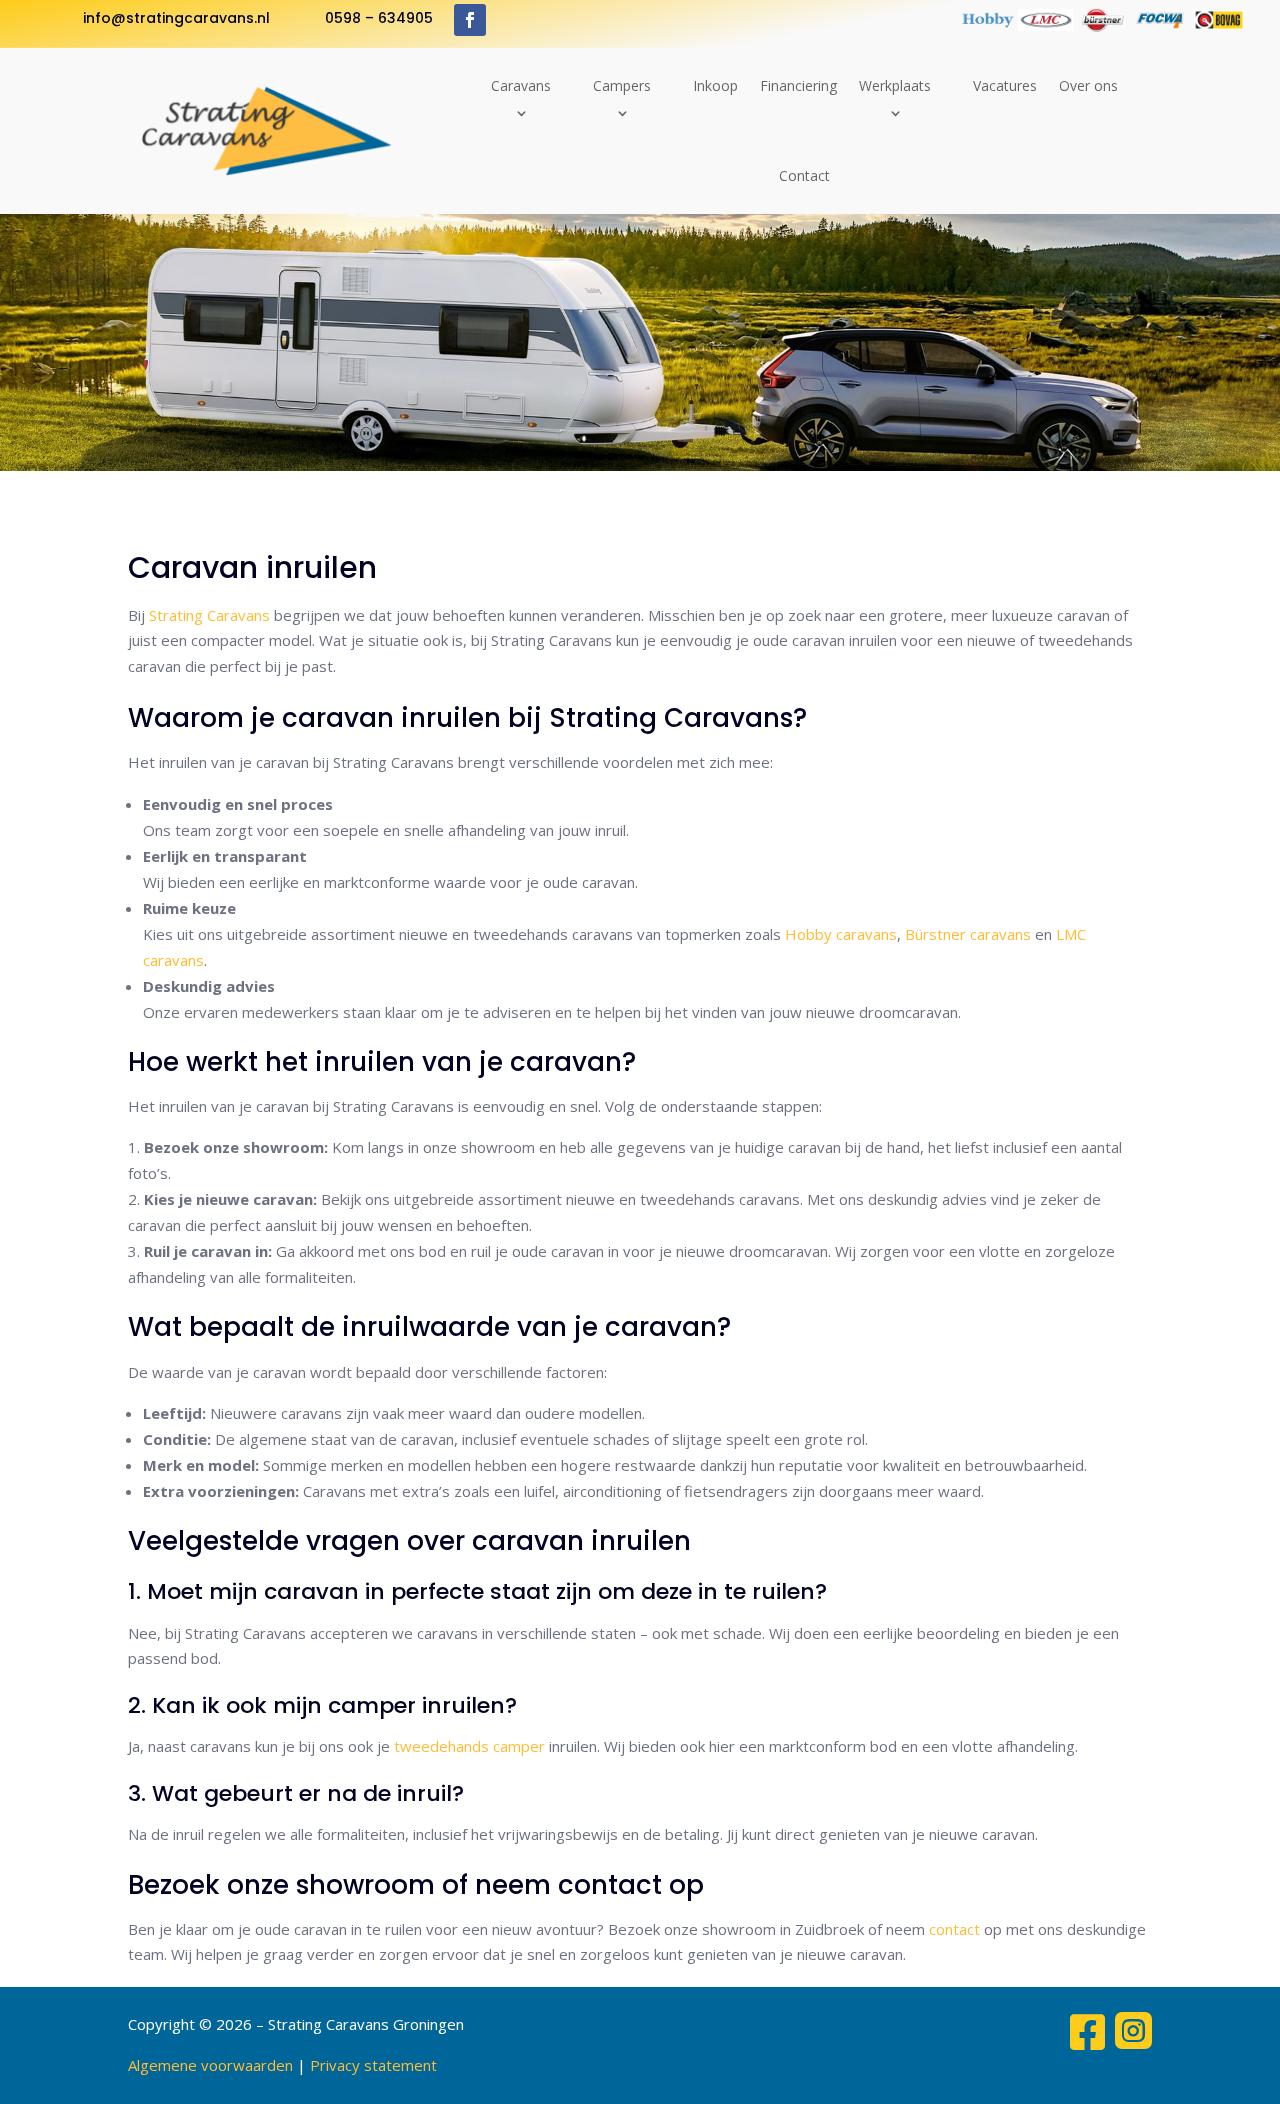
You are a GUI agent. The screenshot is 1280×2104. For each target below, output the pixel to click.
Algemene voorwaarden (210, 2065)
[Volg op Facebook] (470, 20)
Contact (804, 175)
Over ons (1088, 85)
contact (954, 1929)
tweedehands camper (469, 1746)
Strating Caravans (209, 615)
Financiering (798, 85)
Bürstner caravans (968, 934)
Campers (622, 85)
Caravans (521, 85)
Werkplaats (895, 85)
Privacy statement (373, 2065)
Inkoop (715, 85)
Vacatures (1005, 85)
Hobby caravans (841, 934)
